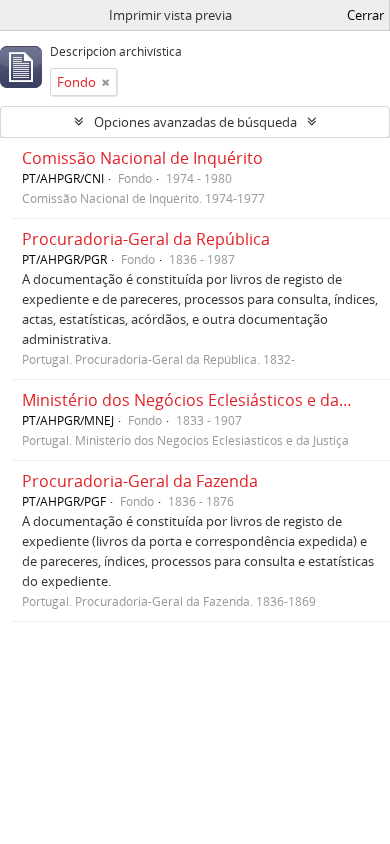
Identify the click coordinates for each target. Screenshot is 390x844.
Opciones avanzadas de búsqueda (195, 122)
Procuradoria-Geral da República (146, 239)
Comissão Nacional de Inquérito (142, 158)
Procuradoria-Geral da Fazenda (140, 481)
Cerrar (365, 15)
